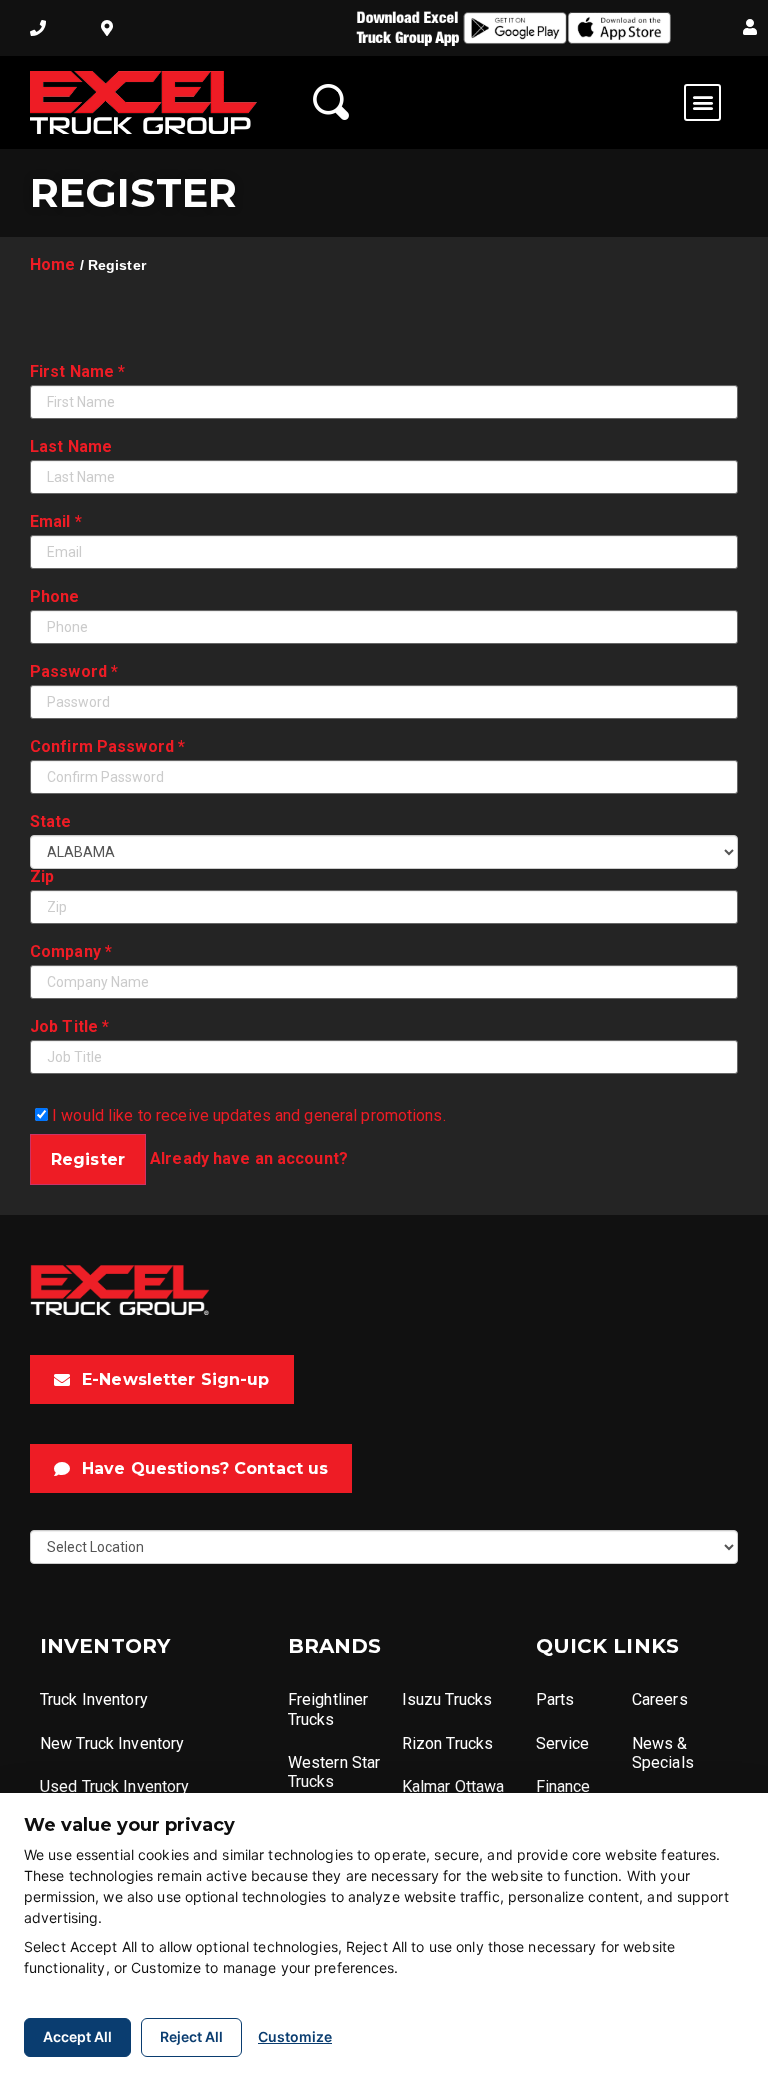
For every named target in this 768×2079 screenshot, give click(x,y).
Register (88, 1159)
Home (52, 264)
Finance (563, 1786)
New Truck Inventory (112, 1743)
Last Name (71, 447)
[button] (750, 28)
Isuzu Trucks (447, 1699)
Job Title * (69, 1027)
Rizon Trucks (447, 1743)
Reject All (191, 2036)
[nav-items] (38, 28)
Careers (660, 1699)
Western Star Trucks (334, 1772)
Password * (74, 672)
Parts (555, 1699)
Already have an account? (249, 1158)
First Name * (77, 372)
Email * (56, 522)
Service (563, 1743)
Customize (295, 2036)
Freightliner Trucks (328, 1709)
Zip (42, 877)
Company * (71, 952)
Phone (55, 597)
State (51, 822)
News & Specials (663, 1753)
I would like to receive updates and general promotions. (247, 1115)
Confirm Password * (107, 747)
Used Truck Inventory (114, 1786)
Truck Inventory (94, 1699)
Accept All (77, 2036)
